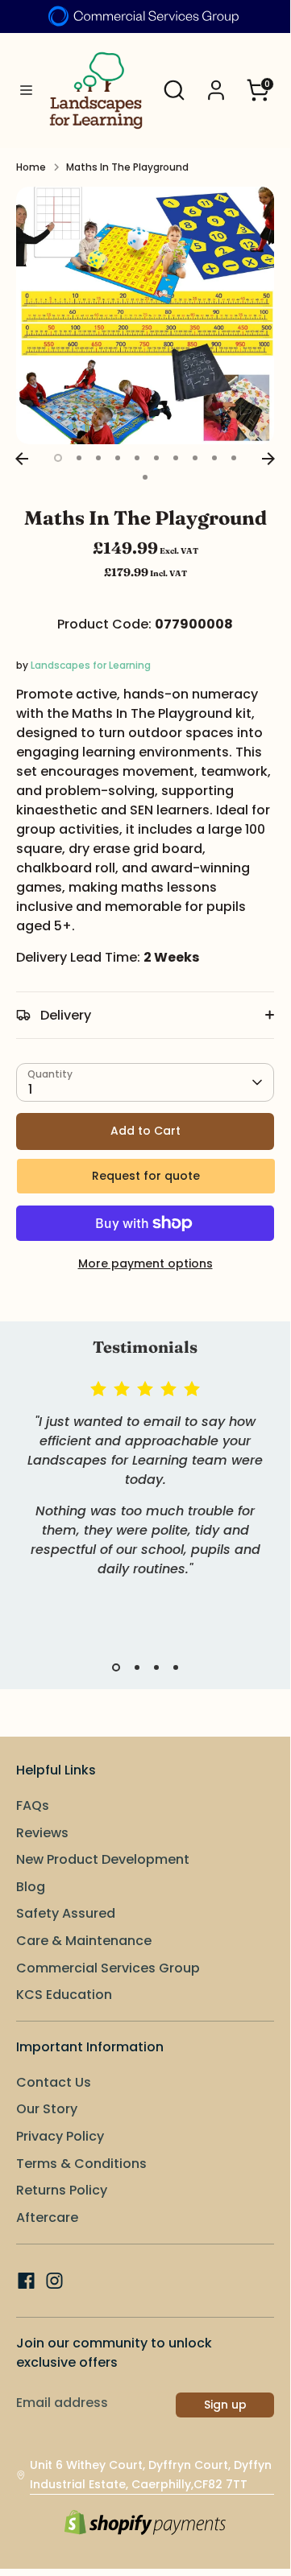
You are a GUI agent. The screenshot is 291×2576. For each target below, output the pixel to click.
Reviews (42, 1833)
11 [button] (145, 477)
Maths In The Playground (127, 167)
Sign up (225, 2405)
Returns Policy (62, 2190)
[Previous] (22, 459)
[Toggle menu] (20, 91)
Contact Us (54, 2082)
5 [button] (137, 458)
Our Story (47, 2109)
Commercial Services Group (108, 1968)
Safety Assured (66, 1913)
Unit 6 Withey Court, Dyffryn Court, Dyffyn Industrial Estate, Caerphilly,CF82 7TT (151, 2475)
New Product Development (103, 1859)
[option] (145, 315)
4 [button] (118, 458)
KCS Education (64, 1995)
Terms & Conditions (81, 2164)
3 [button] (98, 458)
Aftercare (47, 2217)
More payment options (145, 1263)
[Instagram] (54, 2281)
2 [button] (79, 458)
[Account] (216, 83)
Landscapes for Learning (91, 665)
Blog (31, 1887)
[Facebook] (26, 2281)
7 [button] (176, 458)
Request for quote (146, 1176)
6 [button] (156, 458)
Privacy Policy (60, 2136)
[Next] (268, 459)
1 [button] (58, 458)
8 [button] (195, 458)
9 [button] (214, 458)
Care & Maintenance (84, 1941)
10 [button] (234, 458)
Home (31, 167)
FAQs (33, 1805)
